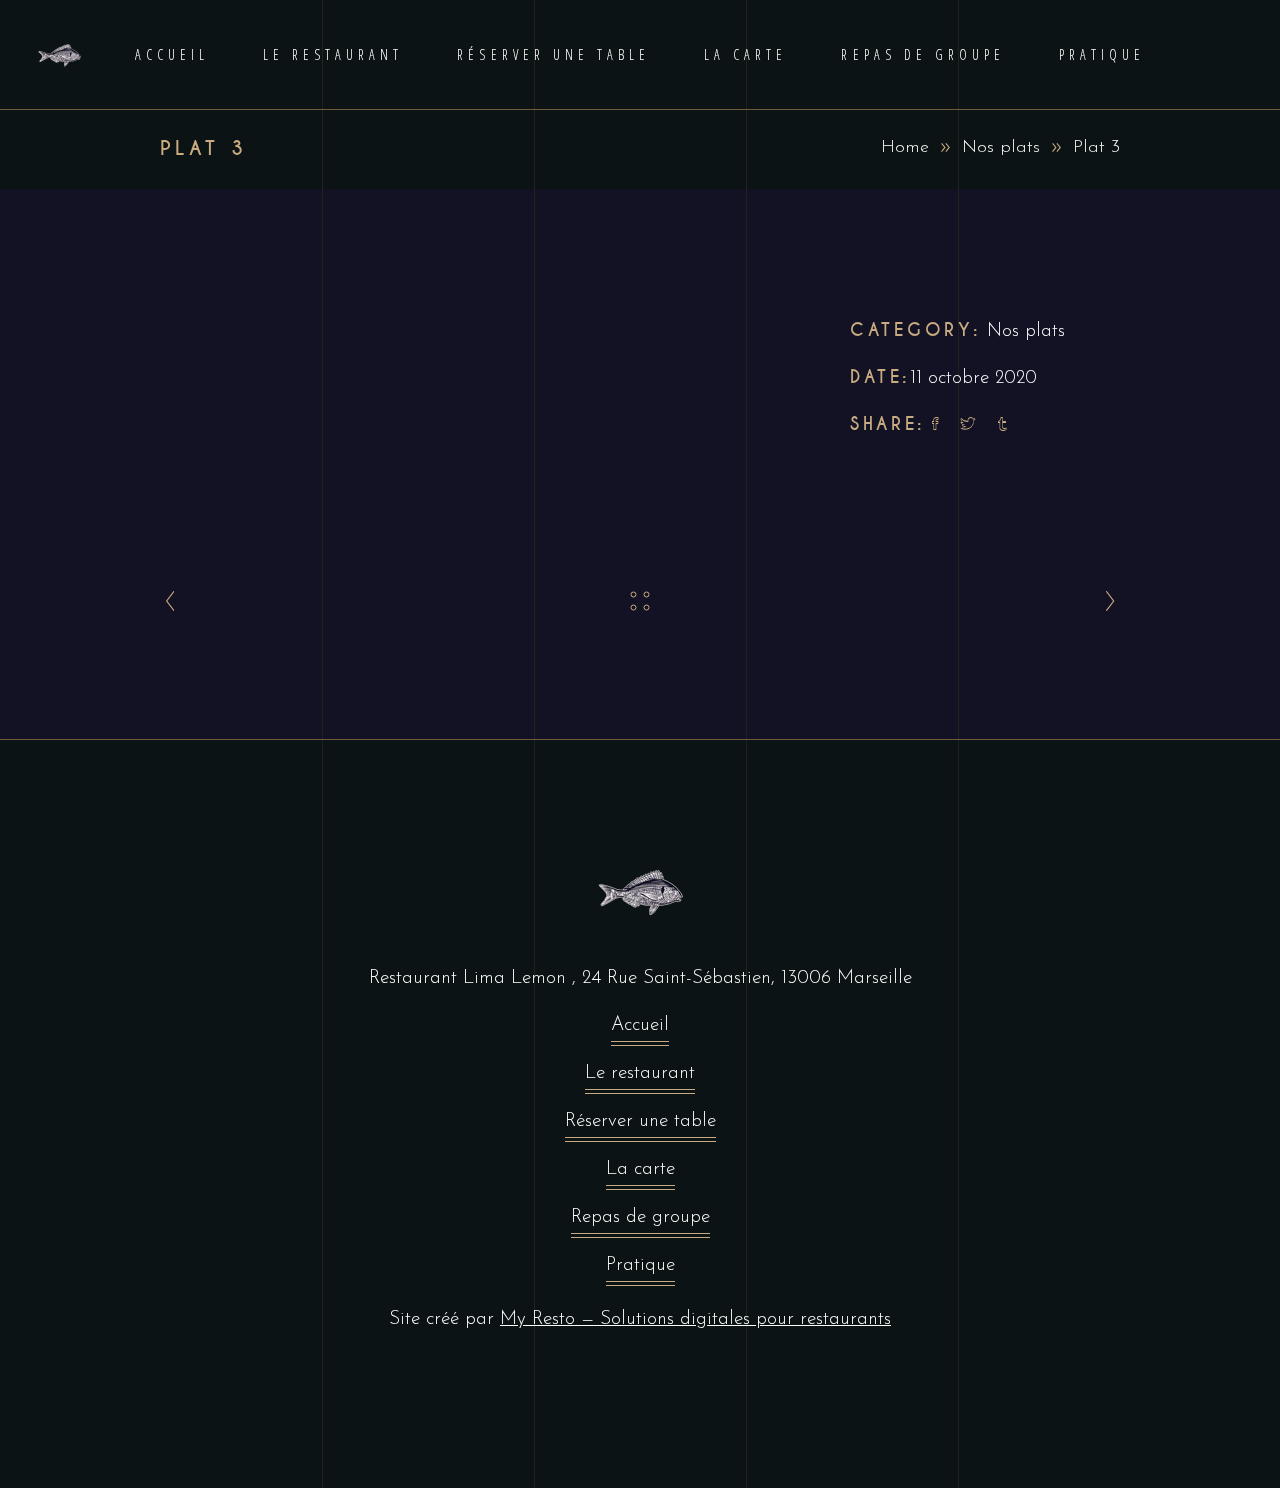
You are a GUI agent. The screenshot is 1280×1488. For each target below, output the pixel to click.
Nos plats (1001, 148)
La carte (640, 1169)
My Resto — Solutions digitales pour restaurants (695, 1319)
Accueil (640, 1025)
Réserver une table (640, 1121)
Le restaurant (640, 1073)
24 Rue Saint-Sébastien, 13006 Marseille (747, 978)
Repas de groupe (640, 1217)
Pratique (640, 1265)
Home (905, 148)
